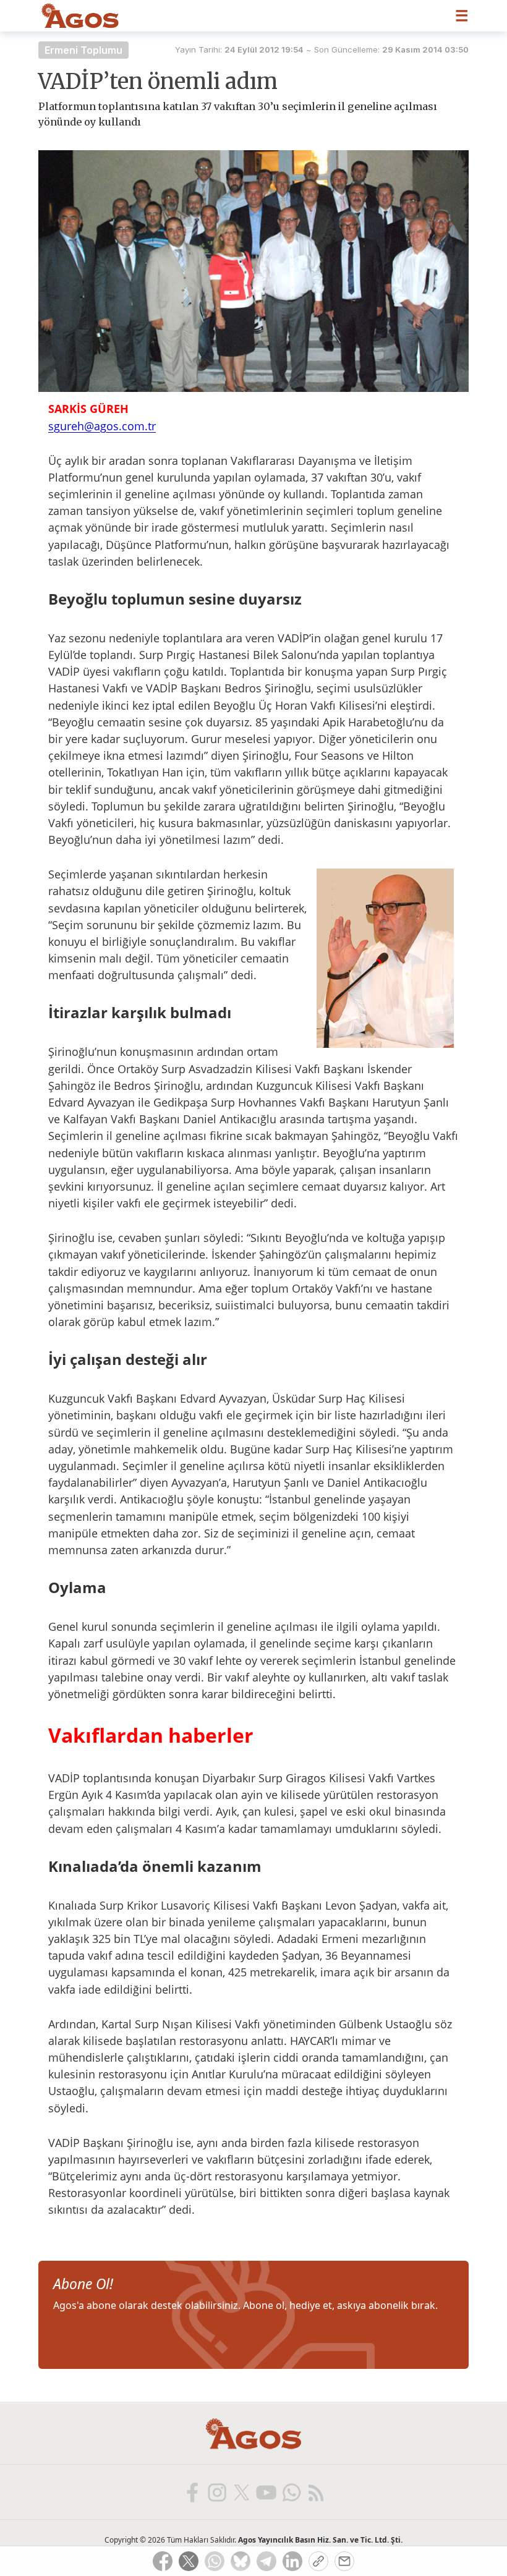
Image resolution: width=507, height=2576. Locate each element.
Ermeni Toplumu (83, 50)
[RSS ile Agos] (315, 2492)
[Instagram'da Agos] (216, 2492)
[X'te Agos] (241, 2492)
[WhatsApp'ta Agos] (291, 2492)
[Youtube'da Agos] (266, 2492)
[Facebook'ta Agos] (192, 2492)
